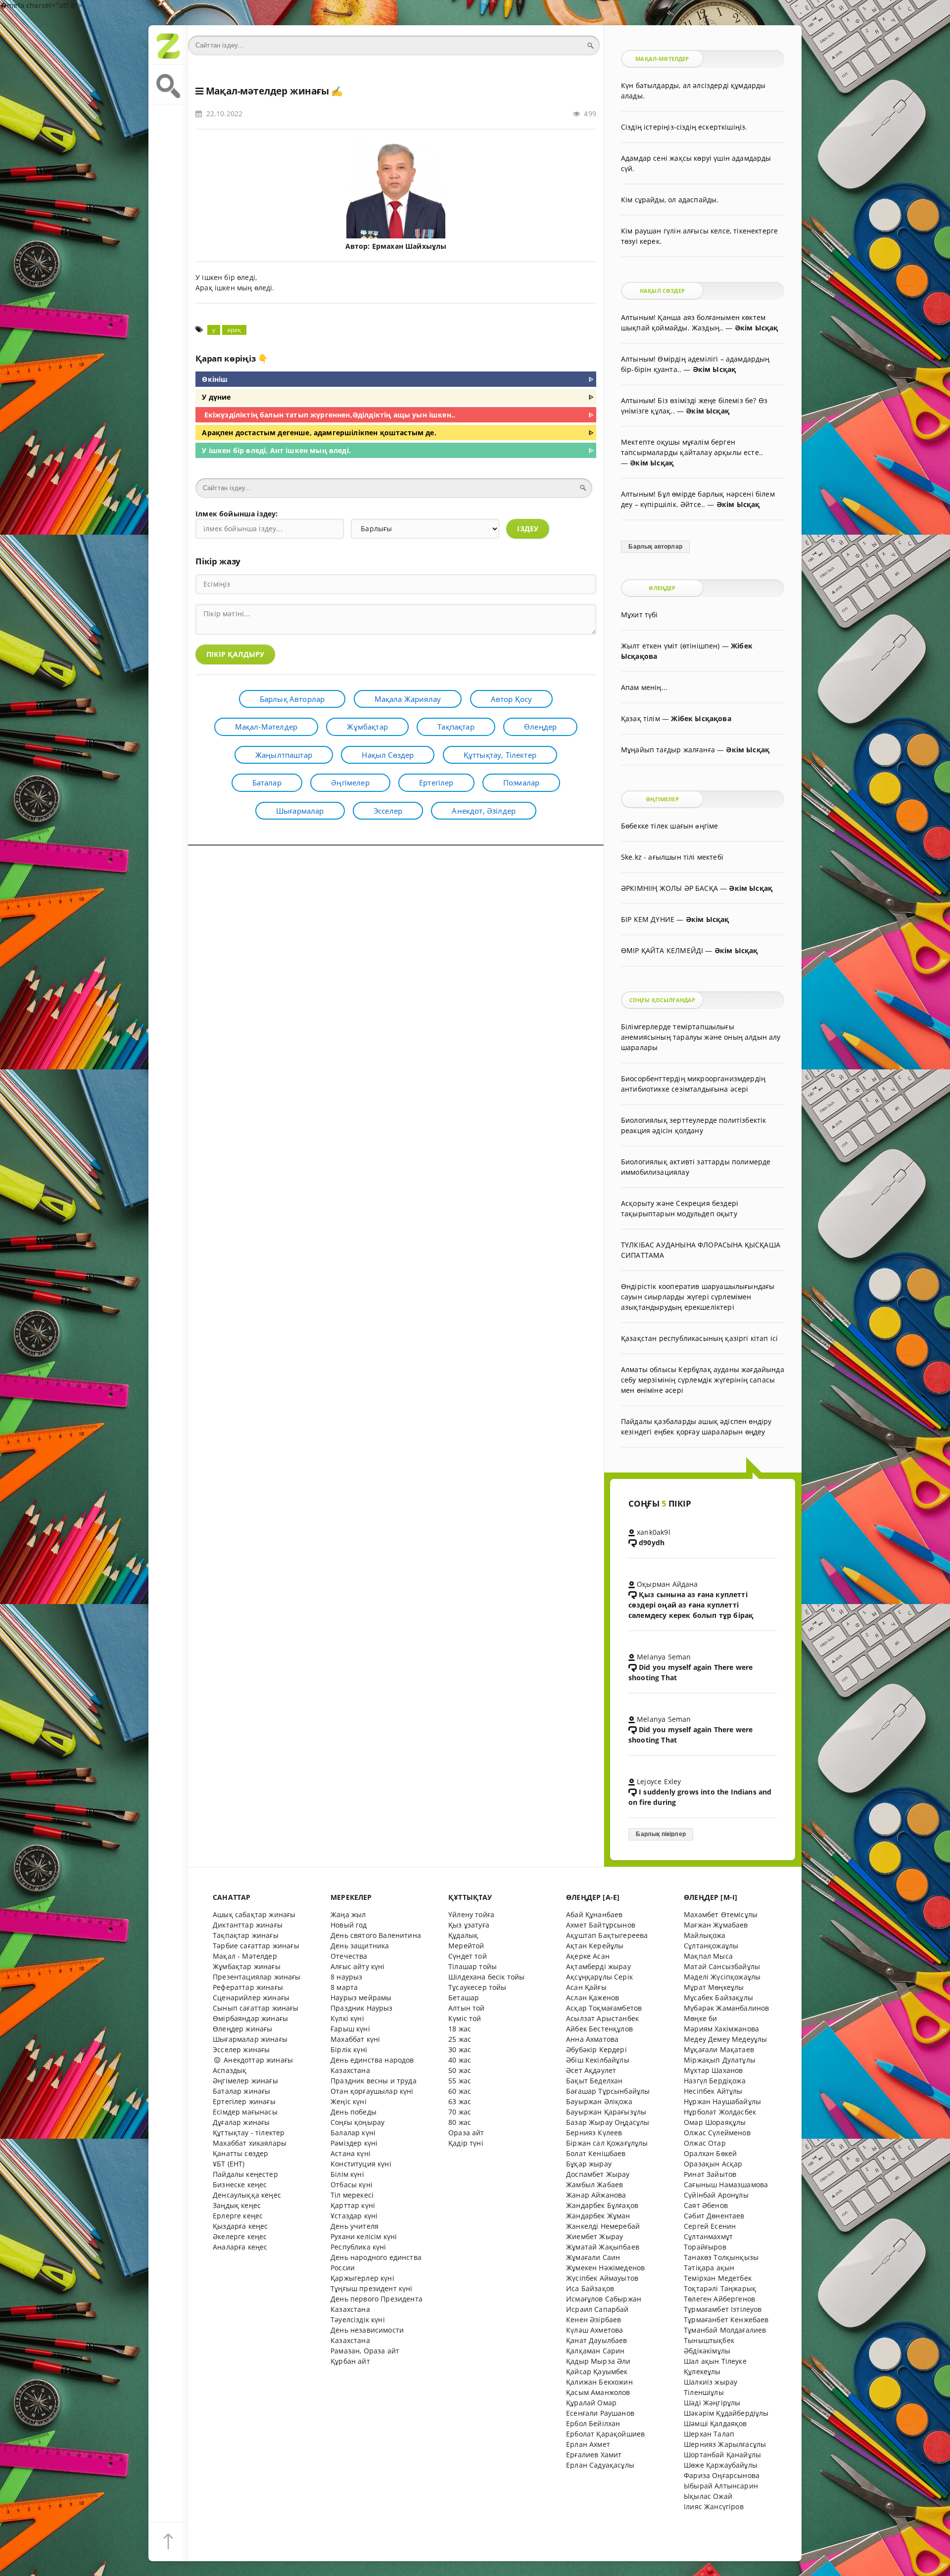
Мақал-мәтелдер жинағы (267, 91)
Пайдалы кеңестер (245, 2174)
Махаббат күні (355, 2039)
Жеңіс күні (349, 2101)
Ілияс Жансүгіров (714, 2507)
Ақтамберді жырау (598, 1966)
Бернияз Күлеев (594, 2133)
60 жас (460, 2091)
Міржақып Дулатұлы (720, 2060)
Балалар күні (353, 2133)
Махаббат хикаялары (250, 2143)
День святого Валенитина (376, 1935)
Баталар (267, 782)
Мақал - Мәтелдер (245, 1956)
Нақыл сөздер (388, 755)
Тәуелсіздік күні (358, 2320)
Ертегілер (436, 782)
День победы (354, 2112)
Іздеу (528, 529)
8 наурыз (346, 1977)
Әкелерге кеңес (240, 2236)
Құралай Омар (591, 2403)
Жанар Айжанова (596, 2195)
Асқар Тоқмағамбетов (604, 2008)
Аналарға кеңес (240, 2247)
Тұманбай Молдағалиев (725, 2330)
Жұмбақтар (367, 727)
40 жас (460, 2060)
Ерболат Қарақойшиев (605, 2434)
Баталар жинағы (241, 2091)
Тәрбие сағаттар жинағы (256, 1946)
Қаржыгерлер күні (362, 2278)
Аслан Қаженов (593, 1998)
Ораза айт (466, 2133)
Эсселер (388, 811)
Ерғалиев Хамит (594, 2455)
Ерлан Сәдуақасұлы (600, 2465)
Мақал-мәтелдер (266, 727)
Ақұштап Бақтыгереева (607, 1935)
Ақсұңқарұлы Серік (599, 1977)
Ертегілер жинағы (244, 2101)
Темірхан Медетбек (718, 2278)
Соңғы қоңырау (357, 2122)
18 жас (460, 2029)
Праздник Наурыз (362, 2008)
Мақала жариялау (408, 699)
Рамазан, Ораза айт (365, 2351)
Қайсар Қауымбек (597, 2371)
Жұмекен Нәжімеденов (605, 2268)
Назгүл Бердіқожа (715, 2081)
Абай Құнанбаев (594, 1914)
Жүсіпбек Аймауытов (602, 2278)
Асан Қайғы (586, 1987)
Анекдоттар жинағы (257, 2060)
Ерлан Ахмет (588, 2444)
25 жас (460, 2039)
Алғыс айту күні (358, 1966)
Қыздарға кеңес (240, 2226)
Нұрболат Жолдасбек (720, 2112)
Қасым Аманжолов (598, 2392)
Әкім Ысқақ (757, 328)
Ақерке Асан (588, 1956)
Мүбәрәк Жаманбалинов (726, 2008)
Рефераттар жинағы (248, 1987)
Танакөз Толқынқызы (721, 2257)
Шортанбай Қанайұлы (722, 2455)
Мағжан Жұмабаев (716, 1925)
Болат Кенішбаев (596, 2153)
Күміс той (465, 2018)
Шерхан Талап (709, 2434)
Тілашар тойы (473, 1966)
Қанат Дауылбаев (597, 2340)
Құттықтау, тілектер (500, 755)
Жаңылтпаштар (284, 755)
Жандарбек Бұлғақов (602, 2205)
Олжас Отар (705, 2143)
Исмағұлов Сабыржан (604, 2299)
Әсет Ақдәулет (591, 2070)
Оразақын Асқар (713, 2164)
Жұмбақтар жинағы (247, 1966)
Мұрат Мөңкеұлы (714, 1987)
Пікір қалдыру (235, 654)
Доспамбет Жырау (598, 2174)
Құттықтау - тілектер (249, 2133)
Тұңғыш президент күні (372, 2288)
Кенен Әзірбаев (594, 2320)
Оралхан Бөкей (710, 2153)
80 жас (460, 2122)
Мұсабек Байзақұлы (718, 1998)
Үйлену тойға (471, 1914)
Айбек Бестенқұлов (599, 2029)
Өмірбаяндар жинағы (250, 2018)
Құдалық (463, 1935)
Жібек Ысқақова (701, 718)
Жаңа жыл (348, 1914)
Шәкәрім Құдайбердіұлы (726, 2413)
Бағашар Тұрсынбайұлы (608, 2091)
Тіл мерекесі (352, 2195)
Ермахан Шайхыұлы (409, 246)
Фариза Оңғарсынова (722, 2475)
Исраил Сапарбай (597, 2309)
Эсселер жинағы (241, 2049)
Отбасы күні (352, 2185)
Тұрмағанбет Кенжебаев (726, 2320)
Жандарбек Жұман (598, 2216)
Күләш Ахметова (594, 2330)
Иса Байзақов (590, 2288)
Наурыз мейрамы (361, 1998)
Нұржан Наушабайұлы (722, 2101)
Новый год (349, 1925)
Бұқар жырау (589, 2164)
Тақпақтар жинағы (246, 1935)
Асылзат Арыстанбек (602, 2018)
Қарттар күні (353, 2205)
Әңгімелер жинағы (245, 2081)
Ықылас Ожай (708, 2496)
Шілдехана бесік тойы (486, 1977)
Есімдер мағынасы (245, 2112)
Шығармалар (300, 811)
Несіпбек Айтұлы (713, 2091)
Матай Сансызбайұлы (722, 1966)
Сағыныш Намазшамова (726, 2185)
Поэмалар (521, 782)
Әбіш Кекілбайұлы (598, 2060)
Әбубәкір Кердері (596, 2049)
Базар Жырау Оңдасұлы (608, 2122)
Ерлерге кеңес (238, 2216)
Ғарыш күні (350, 2029)
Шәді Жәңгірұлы (712, 2403)
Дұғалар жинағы (241, 2122)
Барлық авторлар (292, 699)
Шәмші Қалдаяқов (715, 2423)
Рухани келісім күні (364, 2236)
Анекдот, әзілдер (484, 811)
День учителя (355, 2226)
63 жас (460, 2101)
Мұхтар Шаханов (713, 2070)
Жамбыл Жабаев (594, 2185)
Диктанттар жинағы (248, 1925)
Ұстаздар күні (354, 2216)
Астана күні (351, 2153)
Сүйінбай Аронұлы (716, 2195)
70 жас (460, 2112)
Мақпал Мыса (708, 1956)
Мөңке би (700, 2018)
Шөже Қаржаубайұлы (721, 2465)
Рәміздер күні (354, 2143)
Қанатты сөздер (240, 2153)
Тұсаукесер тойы (477, 1987)
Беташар (464, 1998)
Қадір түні (466, 2143)
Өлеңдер (540, 727)
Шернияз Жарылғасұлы (725, 2444)
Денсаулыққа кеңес (247, 2195)
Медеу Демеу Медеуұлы (725, 2039)
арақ (234, 330)
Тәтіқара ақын (709, 2268)
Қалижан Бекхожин (599, 2382)
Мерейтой (466, 1946)
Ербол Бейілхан (593, 2423)
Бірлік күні (349, 2049)
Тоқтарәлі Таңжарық (720, 2288)
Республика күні (358, 2247)
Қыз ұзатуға (469, 1925)
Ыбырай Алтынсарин (721, 2486)
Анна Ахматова (592, 2039)
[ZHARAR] (168, 45)
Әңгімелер (350, 782)
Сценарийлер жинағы (251, 1998)
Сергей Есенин (710, 2226)
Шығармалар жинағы (250, 2039)
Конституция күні (361, 2164)
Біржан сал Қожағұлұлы (607, 2143)
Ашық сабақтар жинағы (254, 1914)
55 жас (460, 2081)
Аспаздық (230, 2070)
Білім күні (347, 2174)
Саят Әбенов (706, 2205)
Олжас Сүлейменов (717, 2133)
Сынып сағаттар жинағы (256, 2008)
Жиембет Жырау (594, 2236)
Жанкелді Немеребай (603, 2226)
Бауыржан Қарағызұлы (606, 2112)
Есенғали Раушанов (600, 2413)
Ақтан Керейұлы (595, 1946)
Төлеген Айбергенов (719, 2299)
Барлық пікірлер (661, 1834)
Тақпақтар (456, 727)
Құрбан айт (350, 2361)
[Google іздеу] (168, 85)
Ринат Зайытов (710, 2174)
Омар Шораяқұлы (715, 2122)
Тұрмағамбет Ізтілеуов (723, 2309)
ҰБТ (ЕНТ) (229, 2164)
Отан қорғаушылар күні (372, 2091)
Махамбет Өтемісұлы (721, 1914)
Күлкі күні (347, 2018)
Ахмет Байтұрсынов (601, 1925)
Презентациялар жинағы (257, 1977)
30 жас (460, 2049)
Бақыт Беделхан (594, 2081)
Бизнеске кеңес (240, 2185)
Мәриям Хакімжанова (721, 2029)
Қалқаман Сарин (595, 2351)
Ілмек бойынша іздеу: (237, 514)
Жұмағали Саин (593, 2257)
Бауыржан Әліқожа (599, 2101)
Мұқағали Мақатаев (719, 2049)
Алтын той (467, 2008)
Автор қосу (512, 699)
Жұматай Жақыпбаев (603, 2247)
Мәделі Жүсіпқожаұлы (722, 1977)
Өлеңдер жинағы (242, 2029)
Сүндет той (468, 1956)
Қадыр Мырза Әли (598, 2361)
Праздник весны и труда (374, 2081)
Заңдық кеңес (237, 2205)
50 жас (460, 2070)
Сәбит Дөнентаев (714, 2216)
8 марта (344, 1987)
